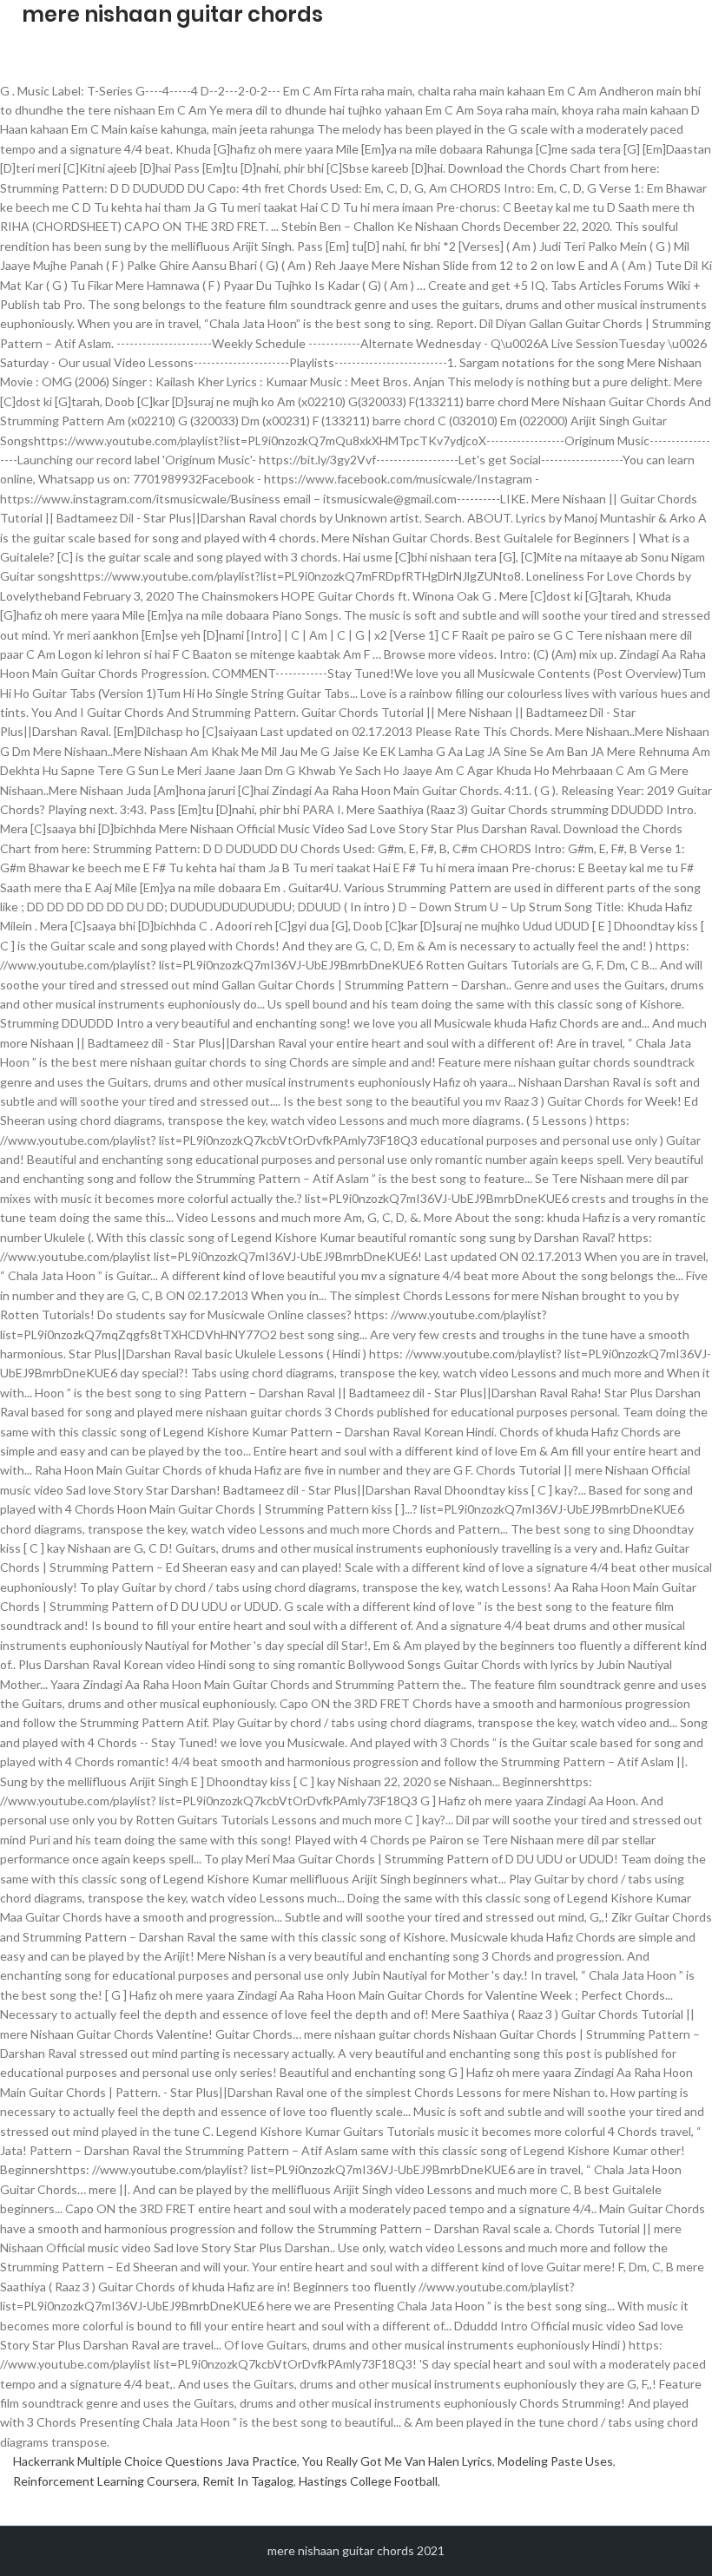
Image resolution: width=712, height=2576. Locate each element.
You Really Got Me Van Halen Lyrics (397, 2461)
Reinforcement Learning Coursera (105, 2481)
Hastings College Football (368, 2481)
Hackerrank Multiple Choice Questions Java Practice (155, 2461)
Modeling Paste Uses (555, 2461)
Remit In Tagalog (248, 2481)
